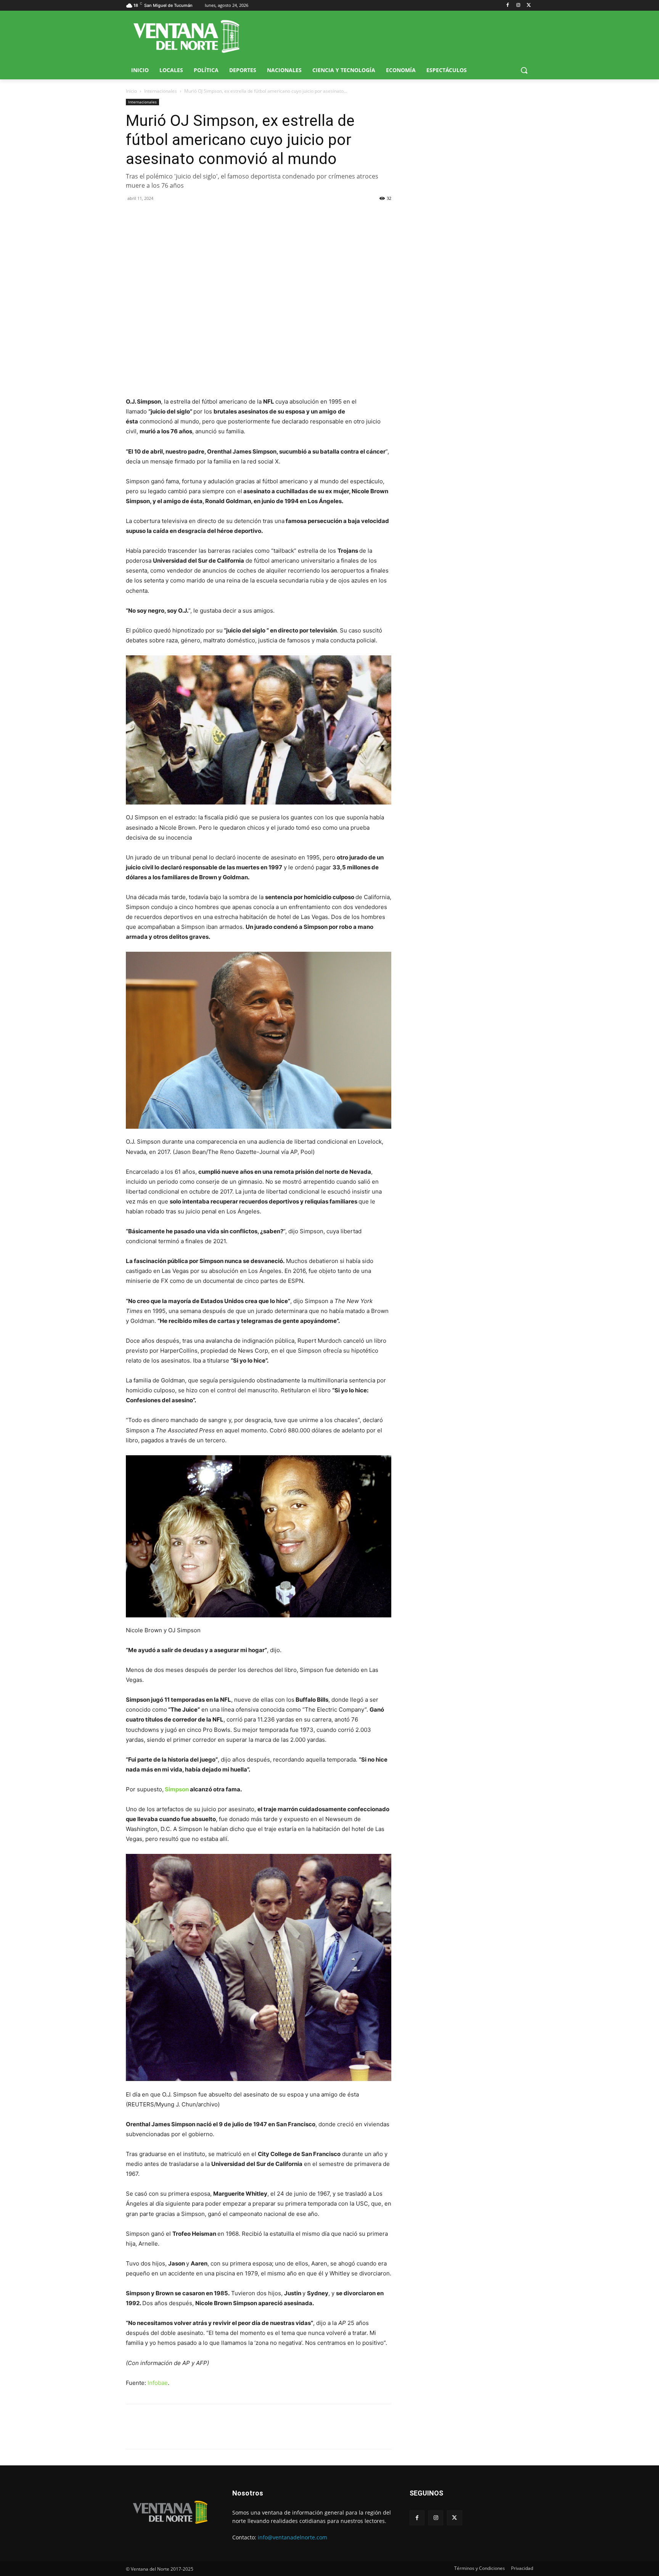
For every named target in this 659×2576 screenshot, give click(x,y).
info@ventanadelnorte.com (293, 2537)
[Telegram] (186, 216)
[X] (529, 6)
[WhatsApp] (169, 216)
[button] (524, 70)
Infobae (158, 2383)
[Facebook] (508, 6)
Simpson (177, 1789)
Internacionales (161, 91)
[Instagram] (518, 6)
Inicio (131, 91)
